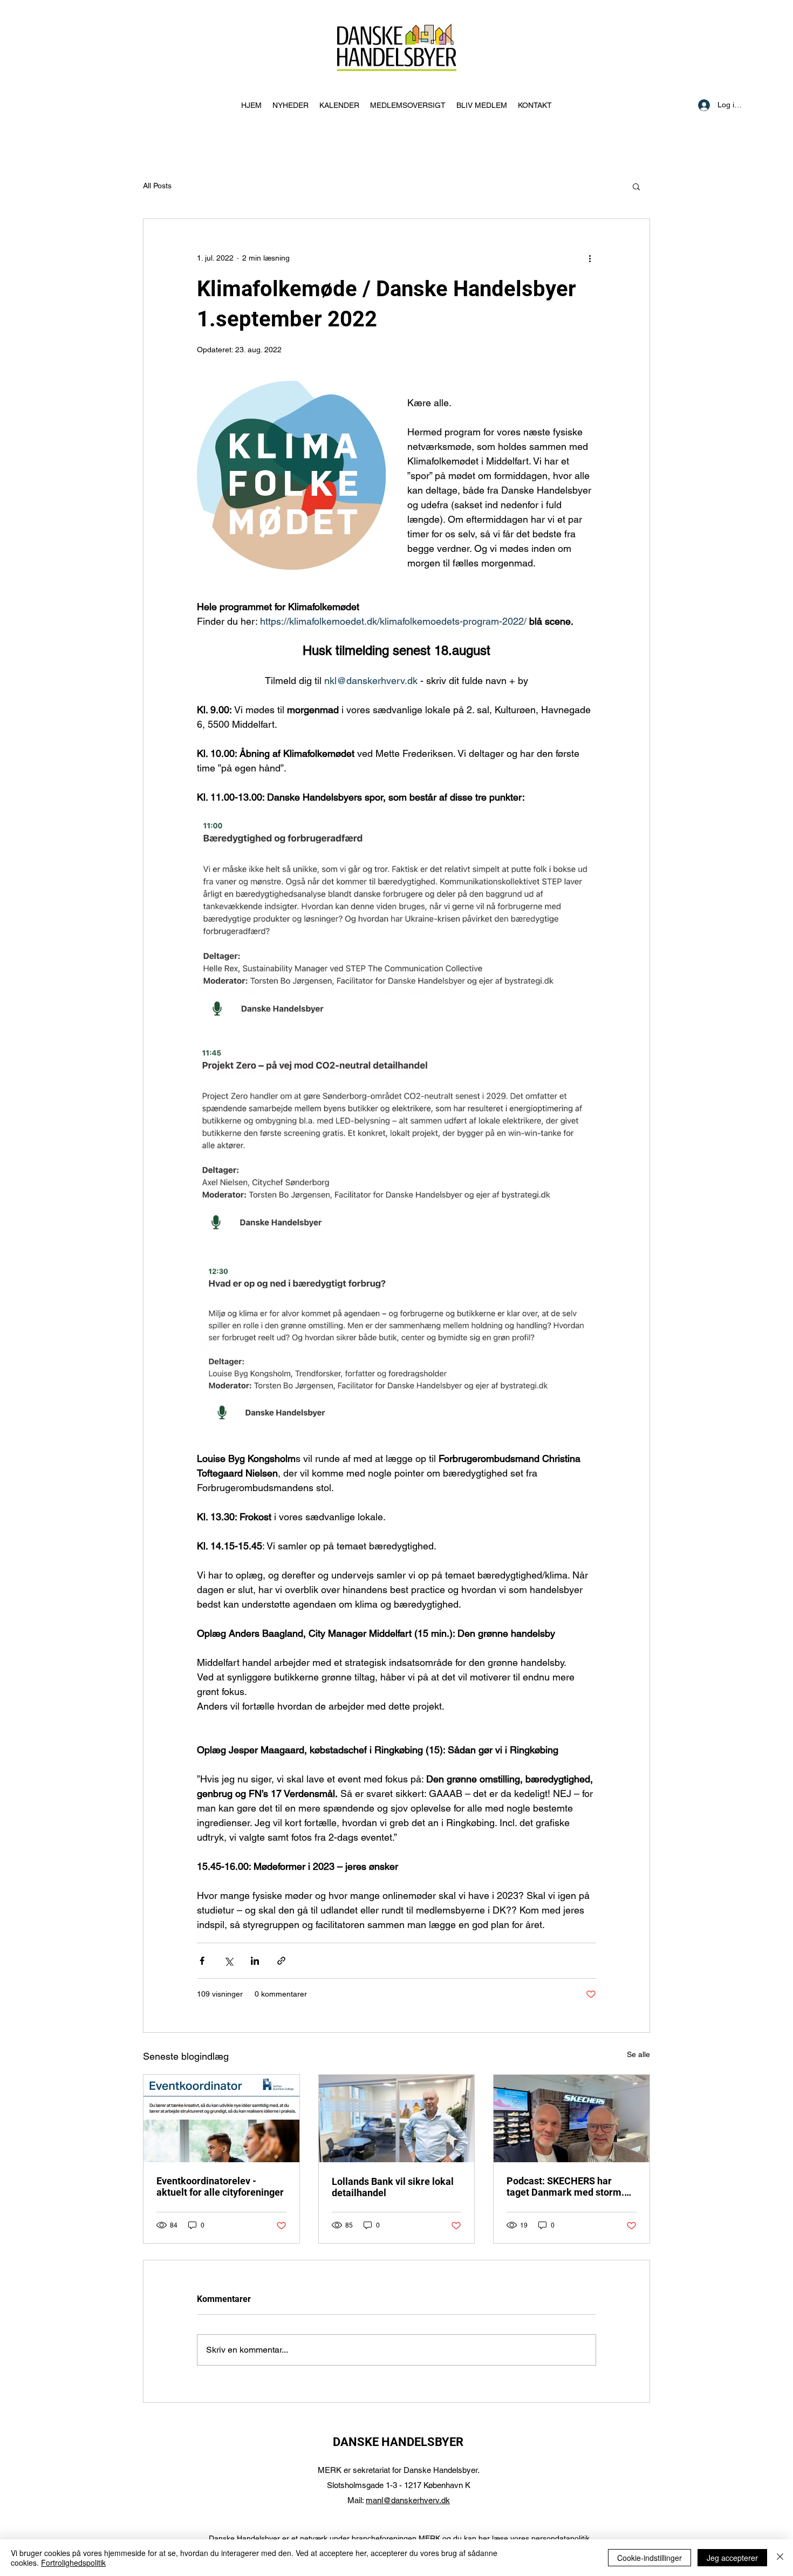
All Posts (157, 186)
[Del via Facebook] (202, 1961)
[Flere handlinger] (590, 258)
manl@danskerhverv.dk (408, 2500)
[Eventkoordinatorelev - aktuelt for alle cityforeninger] (221, 2119)
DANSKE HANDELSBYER (398, 2442)
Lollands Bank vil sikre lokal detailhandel (393, 2187)
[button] (636, 186)
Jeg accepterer (732, 2558)
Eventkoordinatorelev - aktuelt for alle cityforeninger (220, 2186)
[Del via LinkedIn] (255, 1961)
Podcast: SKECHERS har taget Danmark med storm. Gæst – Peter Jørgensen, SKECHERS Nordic (565, 2186)
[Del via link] (281, 1961)
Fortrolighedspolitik (73, 2563)
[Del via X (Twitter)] (228, 1961)
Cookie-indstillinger (650, 2558)
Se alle (638, 2054)
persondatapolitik (560, 2538)
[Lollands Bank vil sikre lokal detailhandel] (397, 2119)
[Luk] (780, 2558)
